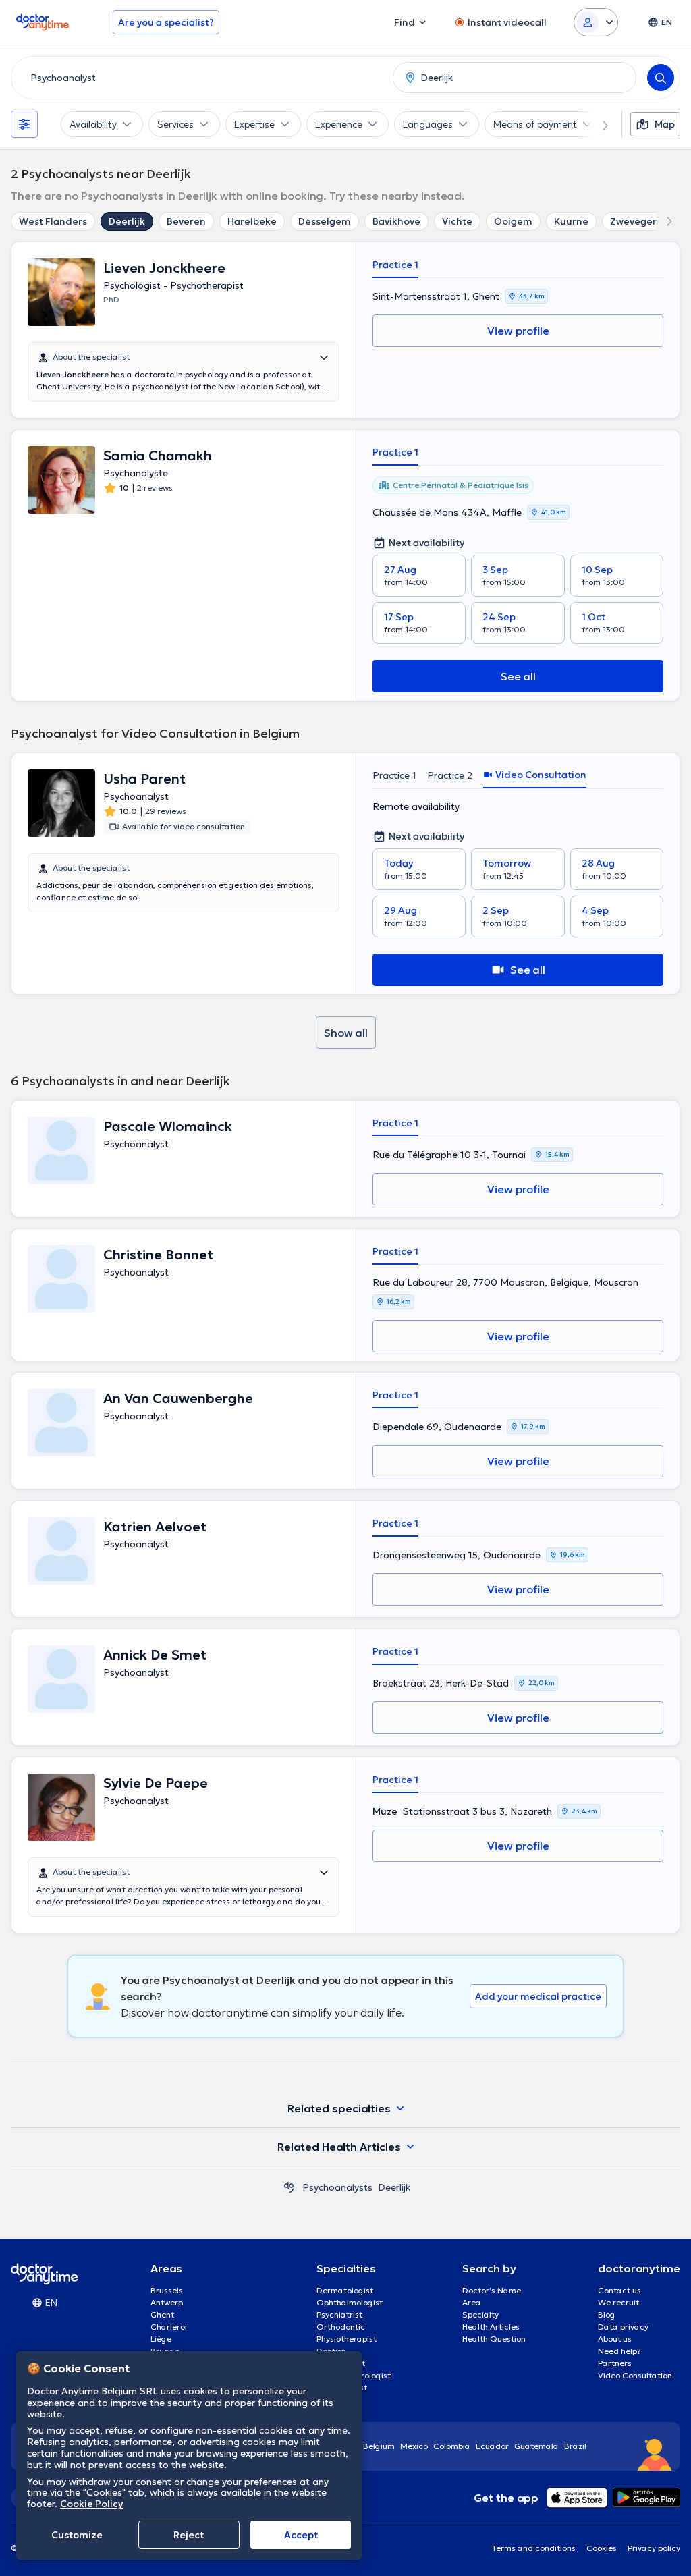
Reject (189, 2535)
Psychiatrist (339, 2314)
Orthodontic (341, 2327)
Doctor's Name (492, 2290)
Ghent (162, 2314)
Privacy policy (654, 2548)
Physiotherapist (347, 2339)
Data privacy (623, 2327)
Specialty (480, 2314)
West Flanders (53, 221)
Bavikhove (396, 221)
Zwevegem (636, 221)
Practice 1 (395, 265)
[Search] (661, 78)
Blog (607, 2314)
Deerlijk (127, 221)
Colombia (452, 2446)
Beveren (186, 221)
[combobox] (199, 78)
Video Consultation (635, 2375)
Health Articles (491, 2327)
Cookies (602, 2548)
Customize (77, 2535)
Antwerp (167, 2302)
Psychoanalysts (337, 2187)
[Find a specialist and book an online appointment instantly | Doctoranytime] (289, 2187)
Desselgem (325, 221)
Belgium (379, 2446)
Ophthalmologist (350, 2302)
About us (615, 2339)
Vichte (457, 221)
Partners (615, 2363)
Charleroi (169, 2327)
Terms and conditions (533, 2548)
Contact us (619, 2290)
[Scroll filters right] (597, 124)
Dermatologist (345, 2290)
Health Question (494, 2339)
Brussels (167, 2290)
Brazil (575, 2446)
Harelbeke (252, 221)
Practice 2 (450, 775)
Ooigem (513, 221)
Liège (161, 2339)
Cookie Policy (91, 2504)
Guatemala (536, 2446)
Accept (301, 2535)
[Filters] (24, 124)
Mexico (414, 2446)
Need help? (619, 2351)
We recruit (618, 2302)
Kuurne (571, 221)
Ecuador (492, 2446)
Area (472, 2302)
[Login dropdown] (596, 22)
